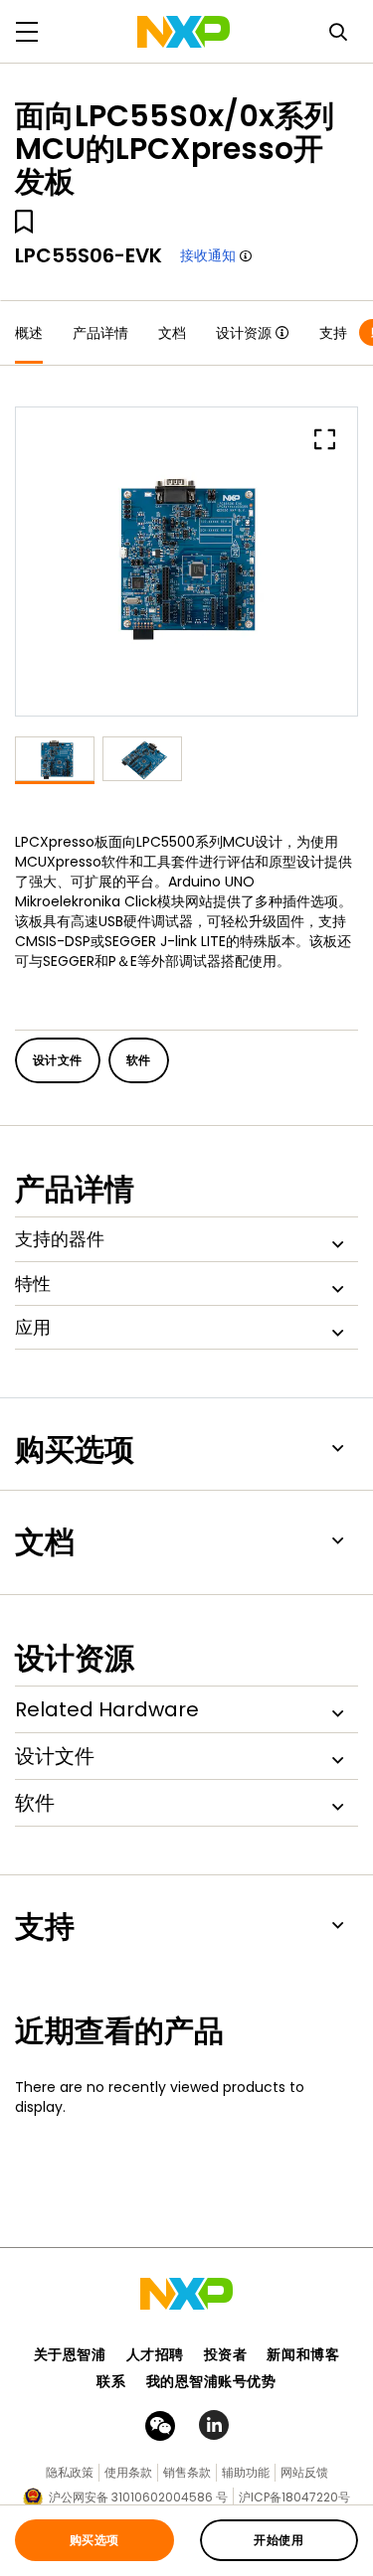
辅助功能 (246, 2472)
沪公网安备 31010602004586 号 (138, 2497)
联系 (111, 2381)
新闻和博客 (303, 2354)
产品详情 (100, 333)
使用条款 (128, 2472)
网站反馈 (304, 2472)
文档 (172, 333)
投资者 (226, 2354)
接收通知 (208, 255)
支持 (333, 333)
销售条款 (187, 2472)
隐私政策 (70, 2472)
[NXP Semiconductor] (184, 32)
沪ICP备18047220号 (294, 2497)
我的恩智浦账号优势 (211, 2381)
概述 (29, 333)
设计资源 (244, 333)
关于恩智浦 (70, 2354)
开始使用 (279, 2540)
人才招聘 (155, 2354)
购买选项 (94, 2540)
